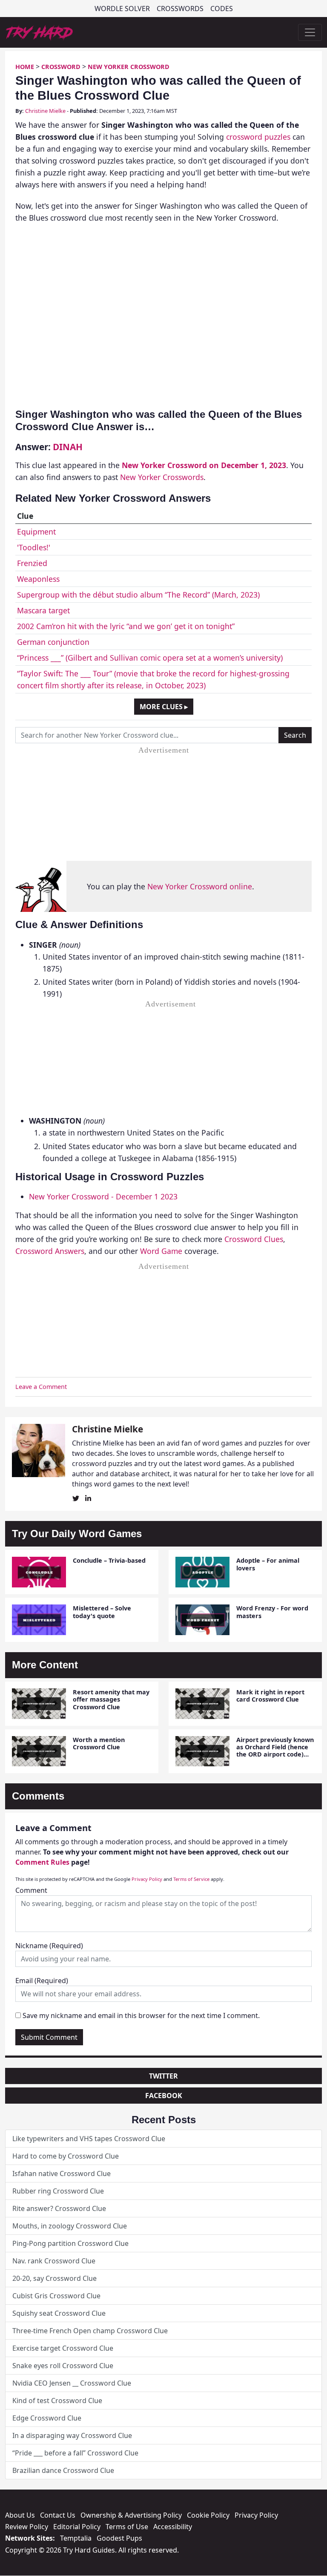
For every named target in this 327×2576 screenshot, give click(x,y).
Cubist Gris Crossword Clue (56, 2296)
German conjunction (53, 642)
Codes (222, 9)
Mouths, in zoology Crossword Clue (70, 2226)
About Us (20, 2515)
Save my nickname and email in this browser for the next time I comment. (141, 2015)
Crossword (61, 67)
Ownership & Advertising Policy (131, 2515)
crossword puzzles (258, 137)
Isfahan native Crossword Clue (62, 2173)
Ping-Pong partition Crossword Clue (70, 2243)
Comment (31, 1890)
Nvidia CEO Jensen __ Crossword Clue (72, 2383)
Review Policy (27, 2527)
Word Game (161, 1251)
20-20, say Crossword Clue (54, 2278)
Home (25, 67)
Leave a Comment (41, 1387)
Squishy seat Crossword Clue (59, 2313)
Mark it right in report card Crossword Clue (270, 1696)
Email (42, 1981)
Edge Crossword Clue (47, 2418)
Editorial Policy (77, 2527)
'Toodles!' (34, 547)
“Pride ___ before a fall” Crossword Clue (75, 2453)
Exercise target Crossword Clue (63, 2348)
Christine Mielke (45, 111)
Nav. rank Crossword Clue (54, 2261)
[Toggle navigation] (310, 32)
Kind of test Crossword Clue (57, 2401)
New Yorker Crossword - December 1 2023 (103, 1196)
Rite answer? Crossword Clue (59, 2208)
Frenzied (32, 563)
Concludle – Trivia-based (109, 1560)
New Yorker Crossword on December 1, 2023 (204, 465)
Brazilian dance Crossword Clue (63, 2470)
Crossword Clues (254, 1239)
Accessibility (173, 2527)
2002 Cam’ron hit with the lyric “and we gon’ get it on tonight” (126, 626)
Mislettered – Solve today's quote (102, 1612)
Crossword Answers (50, 1251)
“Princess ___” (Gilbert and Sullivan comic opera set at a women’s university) (150, 658)
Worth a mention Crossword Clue (99, 1743)
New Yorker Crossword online (200, 886)
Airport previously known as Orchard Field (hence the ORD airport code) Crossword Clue (275, 1751)
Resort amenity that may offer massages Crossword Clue (111, 1699)
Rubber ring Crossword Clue (58, 2191)
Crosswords (180, 9)
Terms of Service (191, 1879)
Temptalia (76, 2538)
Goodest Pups (119, 2538)
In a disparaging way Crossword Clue (72, 2435)
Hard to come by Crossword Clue (66, 2156)
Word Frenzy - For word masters (272, 1612)
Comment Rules (42, 1862)
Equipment (36, 532)
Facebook (164, 2096)
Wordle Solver (122, 9)
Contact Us (58, 2515)
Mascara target (43, 610)
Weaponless (38, 579)
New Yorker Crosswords (162, 477)
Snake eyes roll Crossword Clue (63, 2366)
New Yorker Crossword (129, 67)
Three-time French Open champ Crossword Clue (90, 2331)
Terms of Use (127, 2527)
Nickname (49, 1946)
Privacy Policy (147, 1879)
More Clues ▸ (164, 707)
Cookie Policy (208, 2515)
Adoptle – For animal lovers (268, 1564)
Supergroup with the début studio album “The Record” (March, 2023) (138, 595)
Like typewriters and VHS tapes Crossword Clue (89, 2139)
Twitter (163, 2076)
